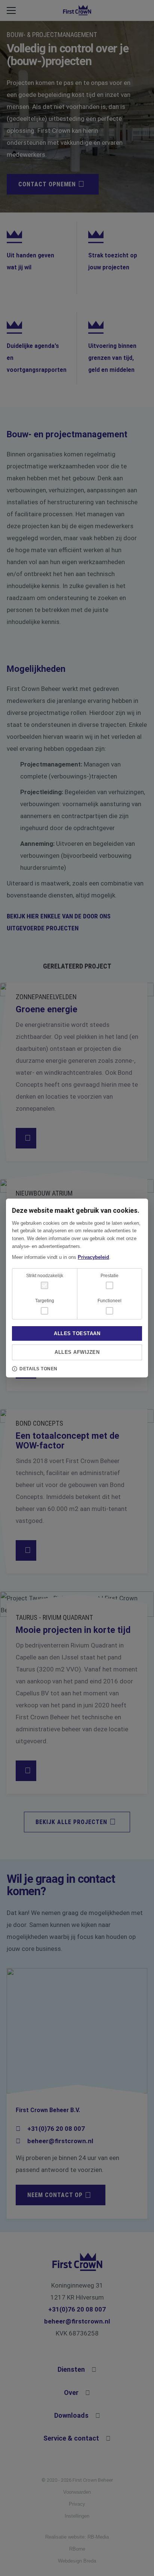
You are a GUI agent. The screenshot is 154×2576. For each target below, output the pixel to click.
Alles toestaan (77, 1333)
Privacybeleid (93, 1257)
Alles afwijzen (77, 1352)
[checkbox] (110, 1285)
